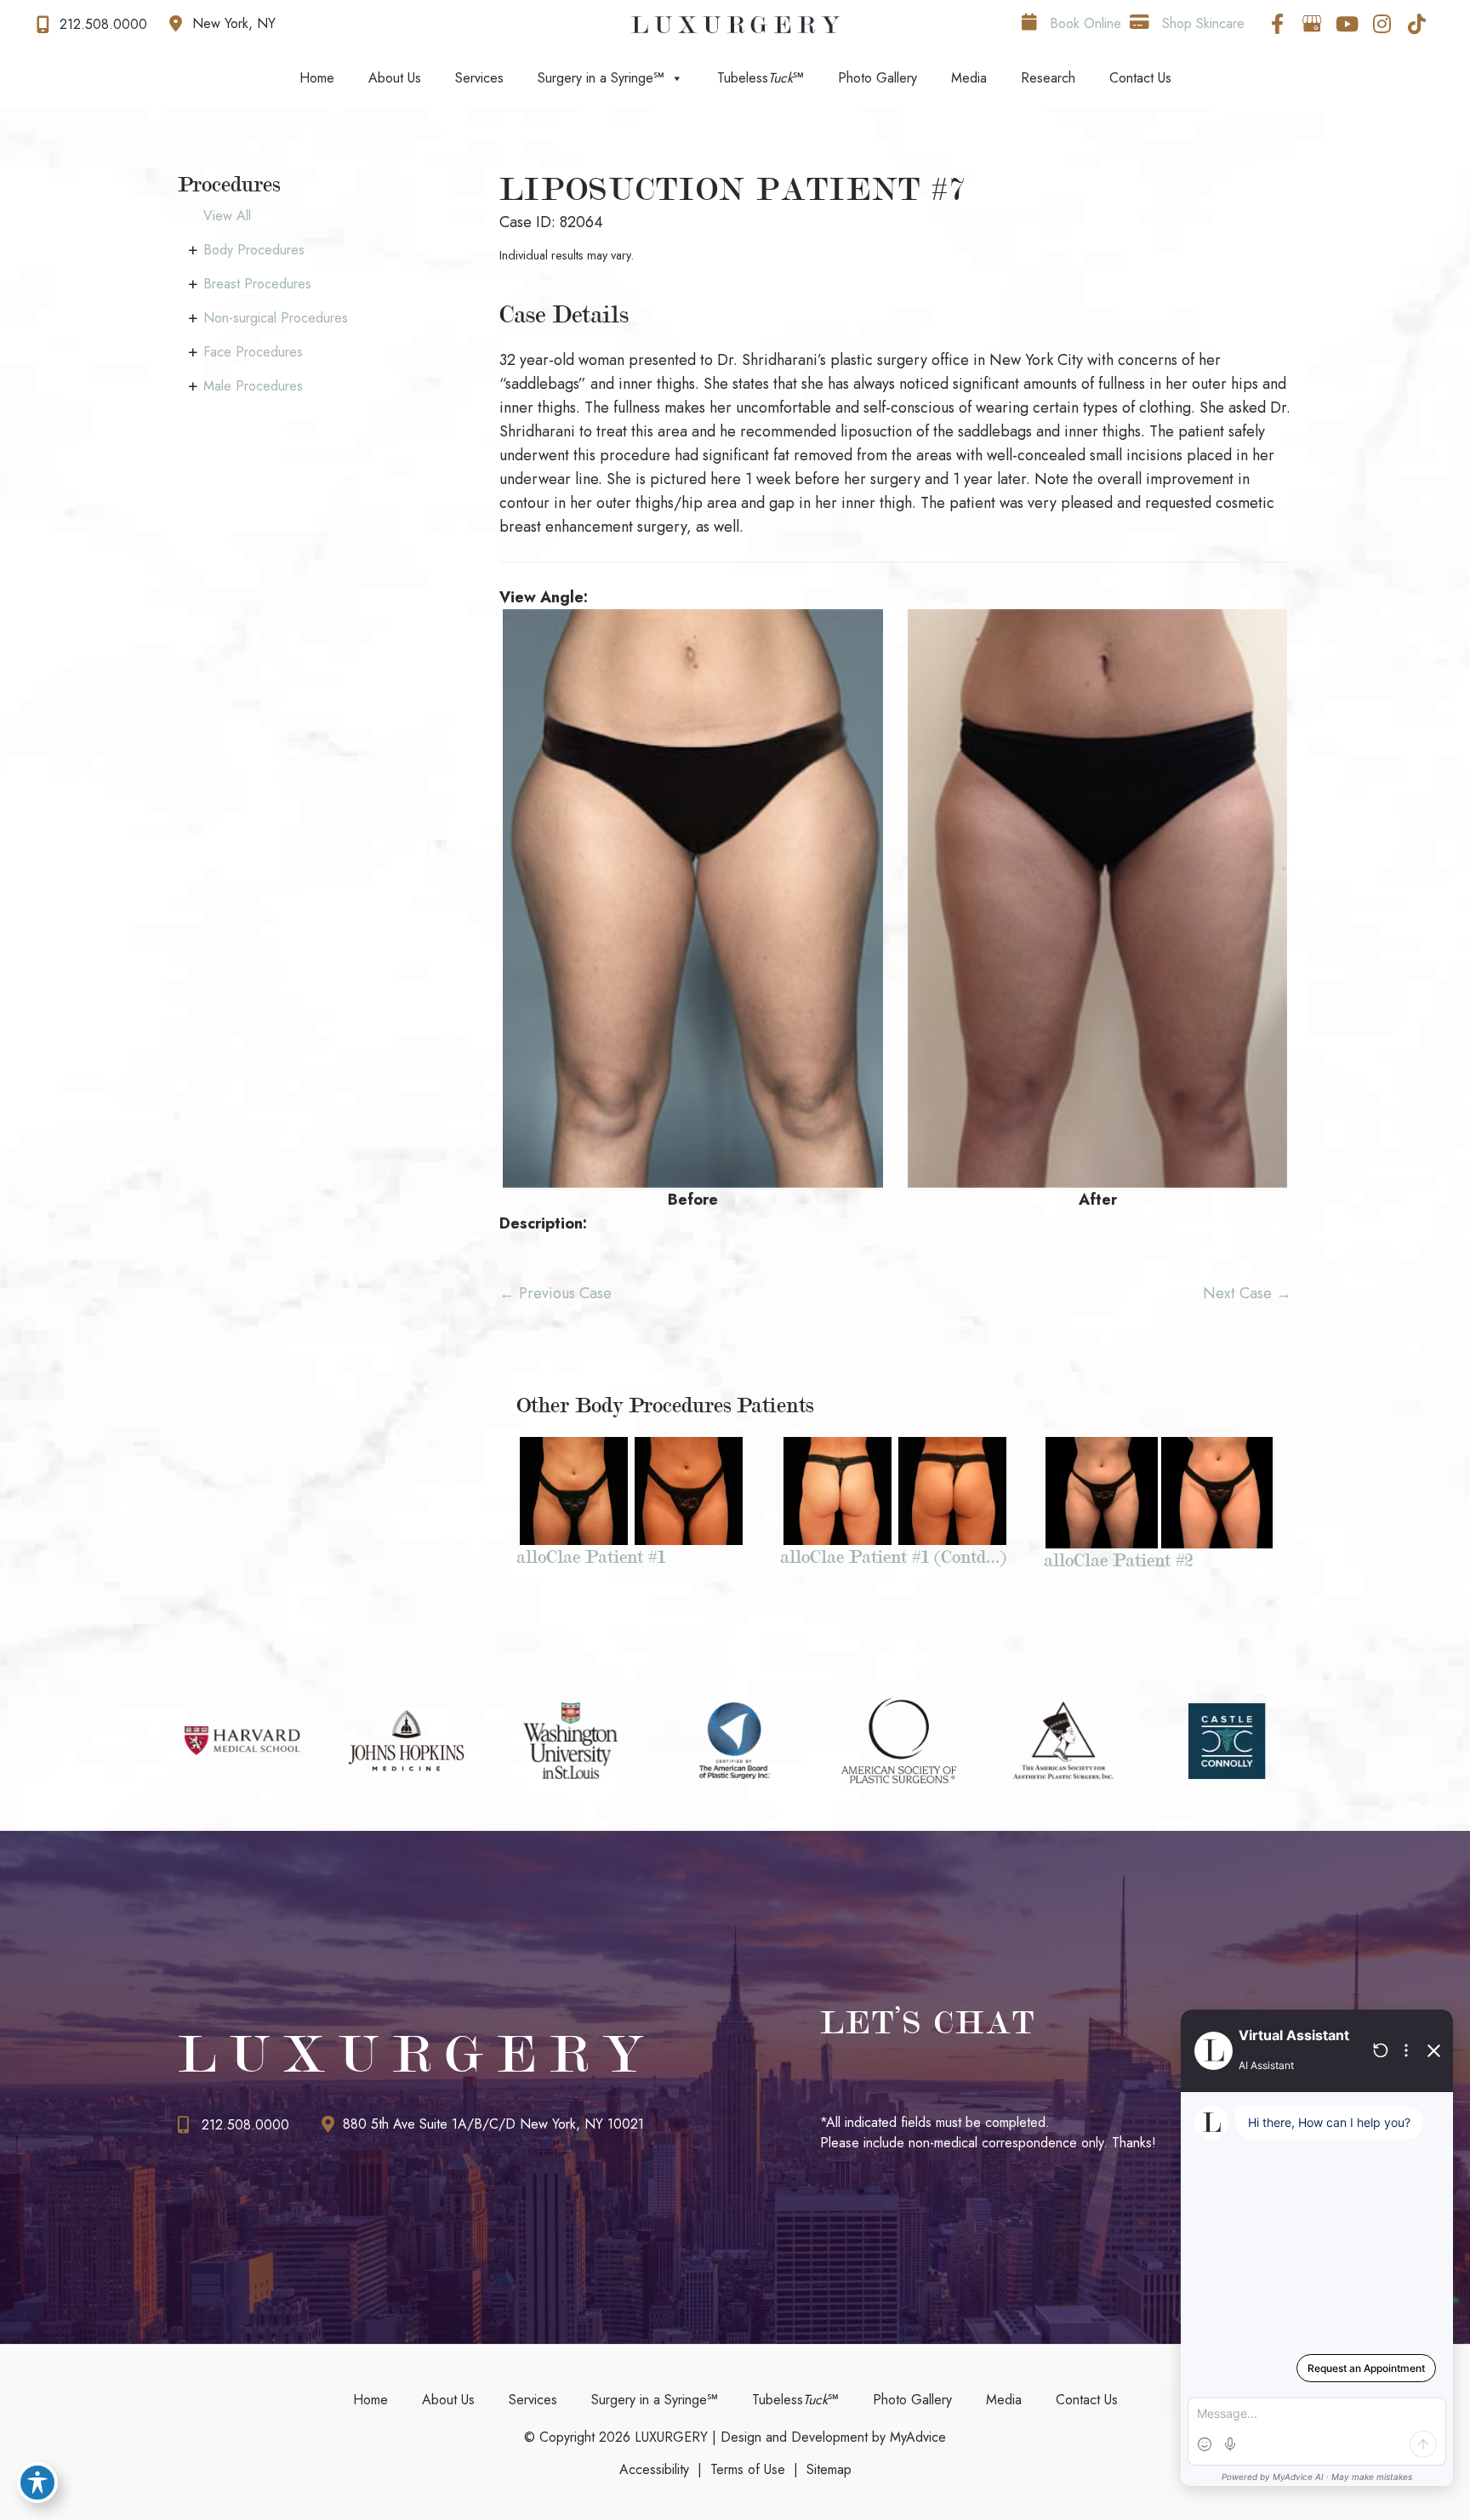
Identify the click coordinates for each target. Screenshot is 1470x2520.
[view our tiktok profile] (1416, 24)
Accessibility (654, 2469)
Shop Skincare (1201, 23)
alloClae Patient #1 (591, 1556)
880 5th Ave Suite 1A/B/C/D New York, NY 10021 (493, 2124)
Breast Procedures (257, 284)
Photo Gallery (877, 78)
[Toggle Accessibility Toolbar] (37, 2483)
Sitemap (829, 2469)
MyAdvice (916, 2437)
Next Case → (1247, 1293)
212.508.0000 (245, 2125)
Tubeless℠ (761, 78)
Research (1048, 78)
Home (317, 78)
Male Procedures (253, 386)
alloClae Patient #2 (1118, 1560)
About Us (395, 78)
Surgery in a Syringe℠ (601, 78)
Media (969, 78)
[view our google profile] (1312, 24)
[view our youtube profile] (1347, 24)
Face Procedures (253, 352)
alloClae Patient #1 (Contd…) (893, 1556)
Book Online (1083, 23)
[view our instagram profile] (1382, 24)
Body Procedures (254, 250)
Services (479, 78)
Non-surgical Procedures (276, 318)
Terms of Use (748, 2469)
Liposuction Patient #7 (733, 189)
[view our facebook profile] (1277, 24)
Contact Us (1140, 78)
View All (227, 216)
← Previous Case (556, 1293)
